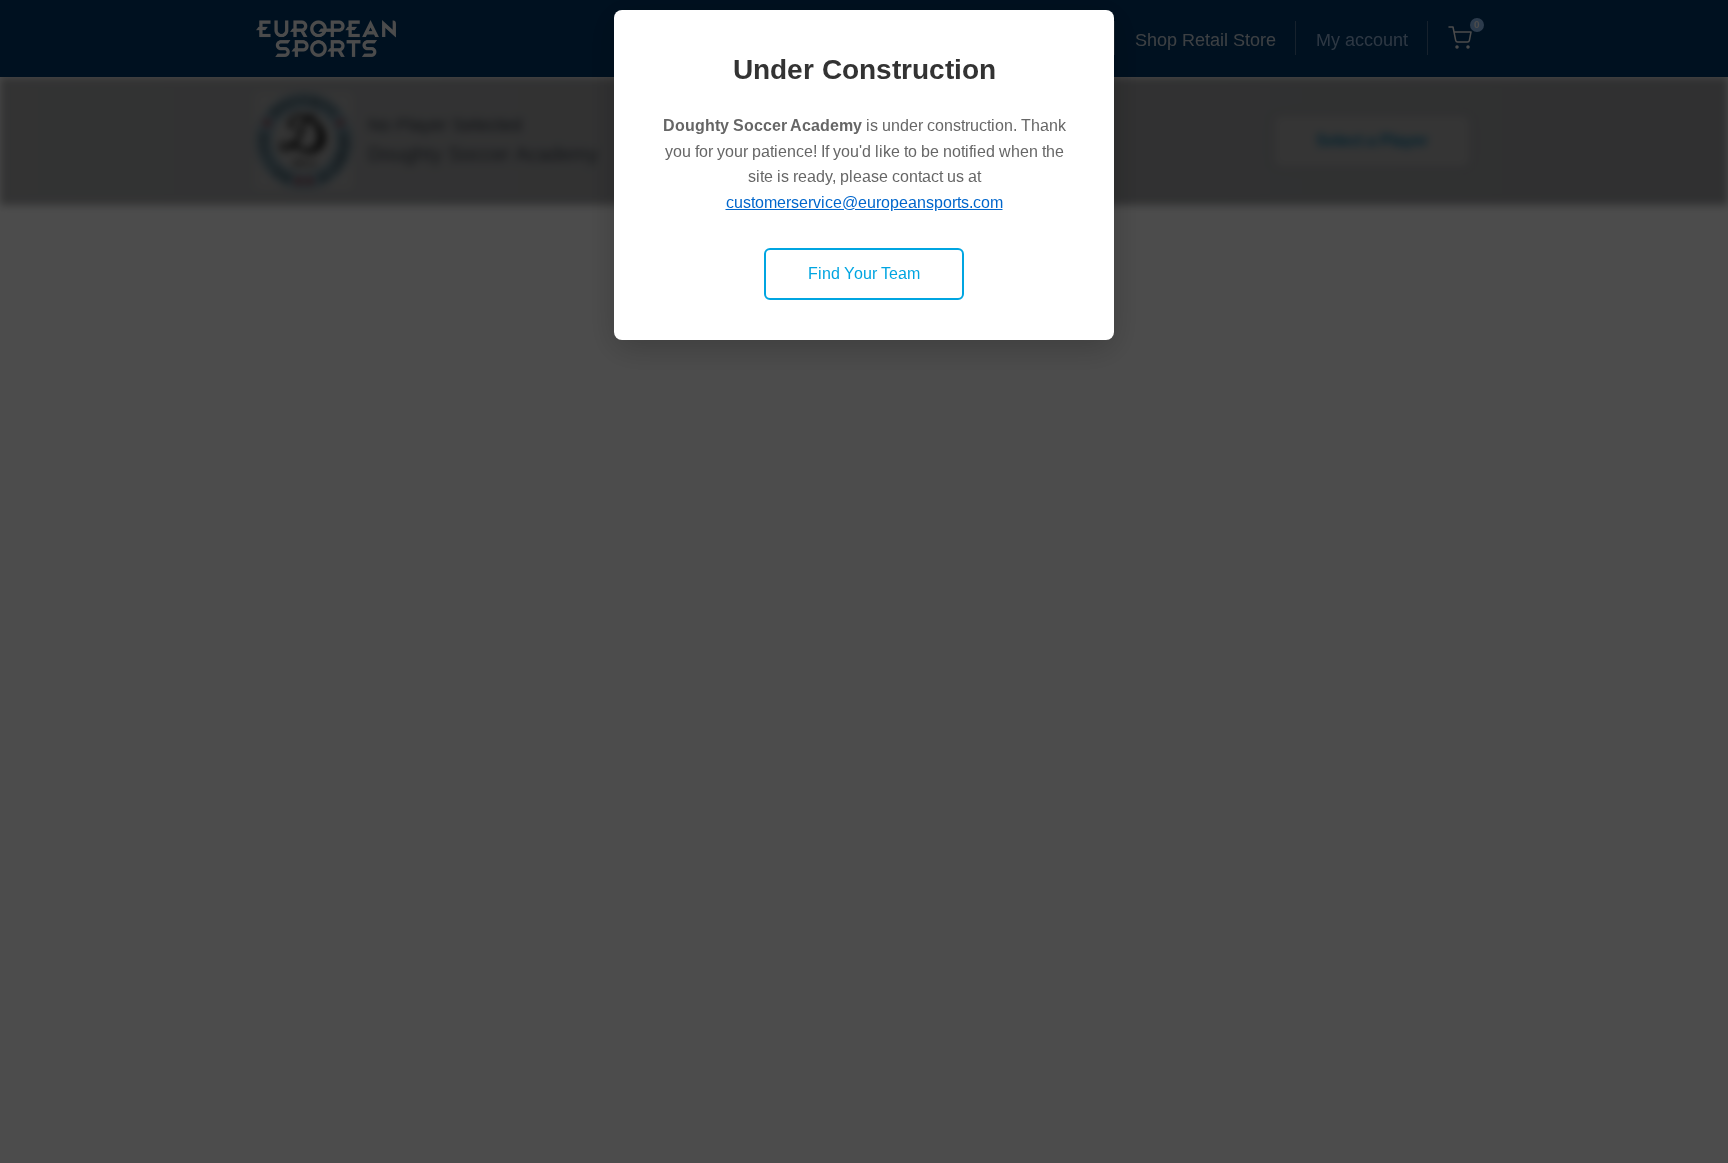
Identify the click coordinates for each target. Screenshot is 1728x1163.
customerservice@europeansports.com (864, 202)
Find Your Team (864, 273)
